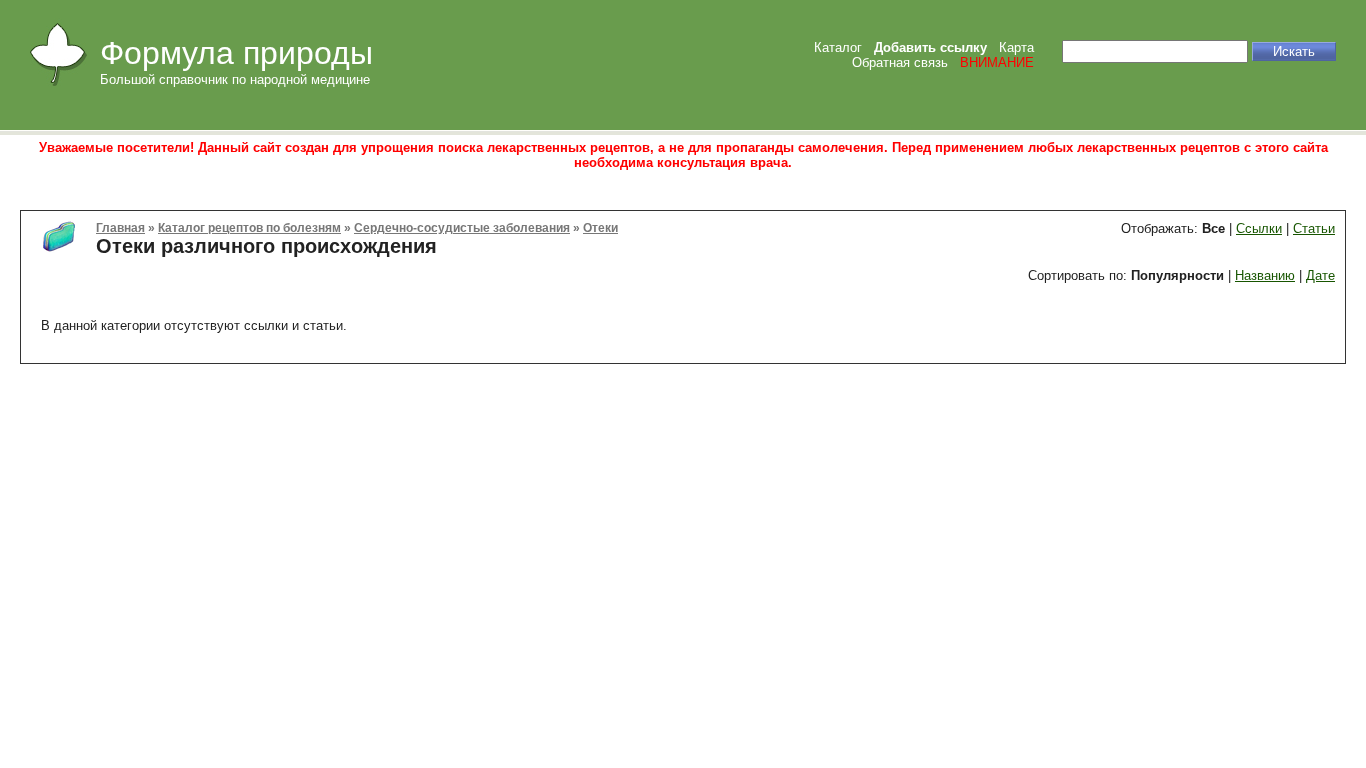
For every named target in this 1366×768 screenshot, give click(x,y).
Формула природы (236, 53)
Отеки (600, 227)
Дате (1320, 275)
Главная (120, 227)
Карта (1016, 47)
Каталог (838, 47)
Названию (1265, 275)
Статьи (1314, 228)
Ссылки (1259, 228)
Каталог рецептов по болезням (249, 227)
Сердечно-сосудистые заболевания (462, 227)
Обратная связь (900, 62)
